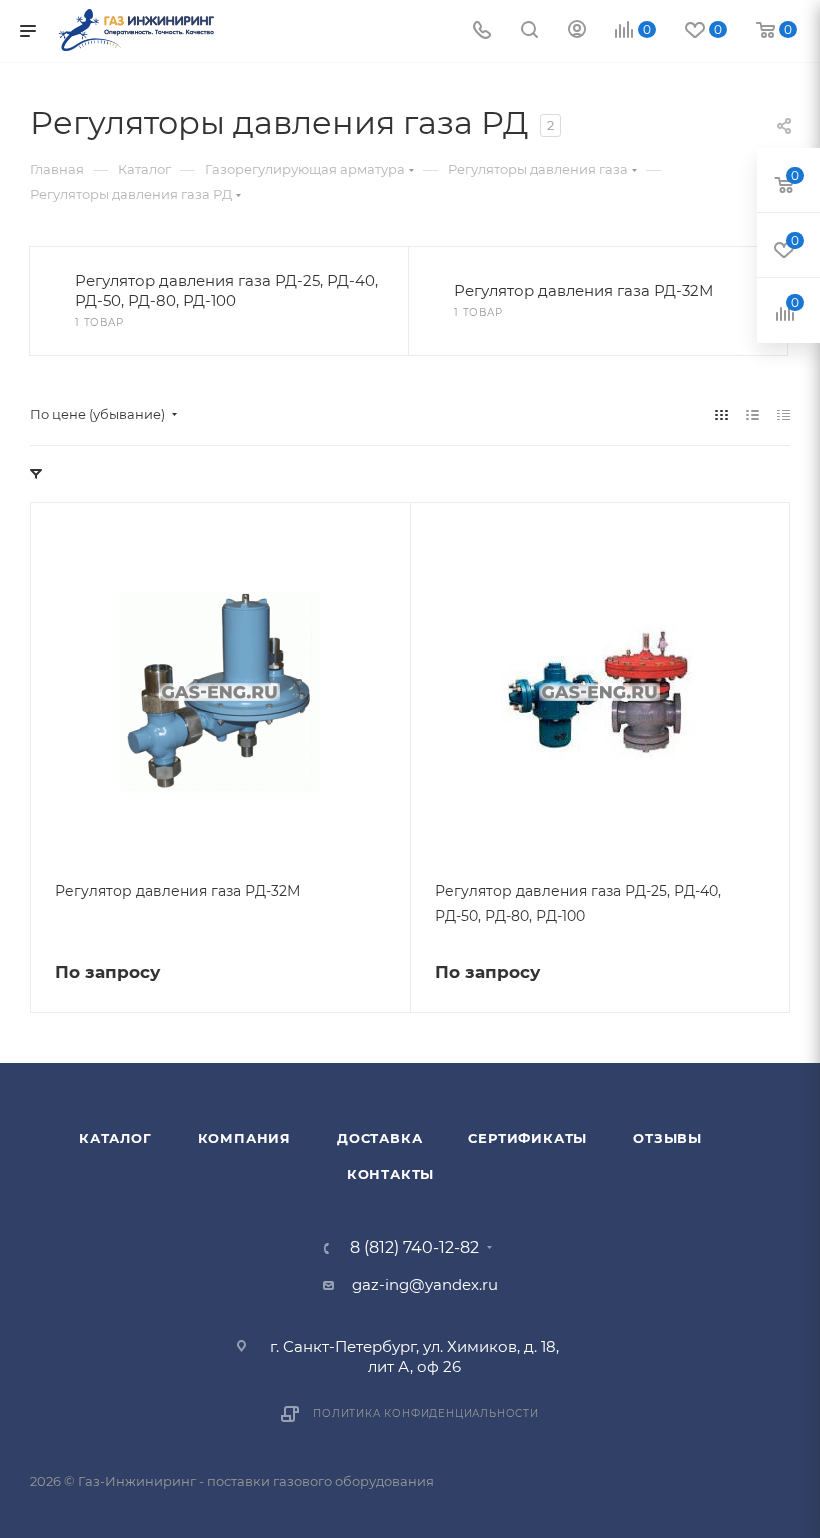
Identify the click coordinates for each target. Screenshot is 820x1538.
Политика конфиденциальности (426, 1413)
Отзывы (667, 1138)
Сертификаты (527, 1138)
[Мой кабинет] (577, 31)
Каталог (115, 1138)
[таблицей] (783, 414)
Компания (244, 1138)
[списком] (752, 414)
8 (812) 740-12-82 (414, 1248)
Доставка (379, 1138)
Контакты (390, 1174)
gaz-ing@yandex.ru (425, 1284)
